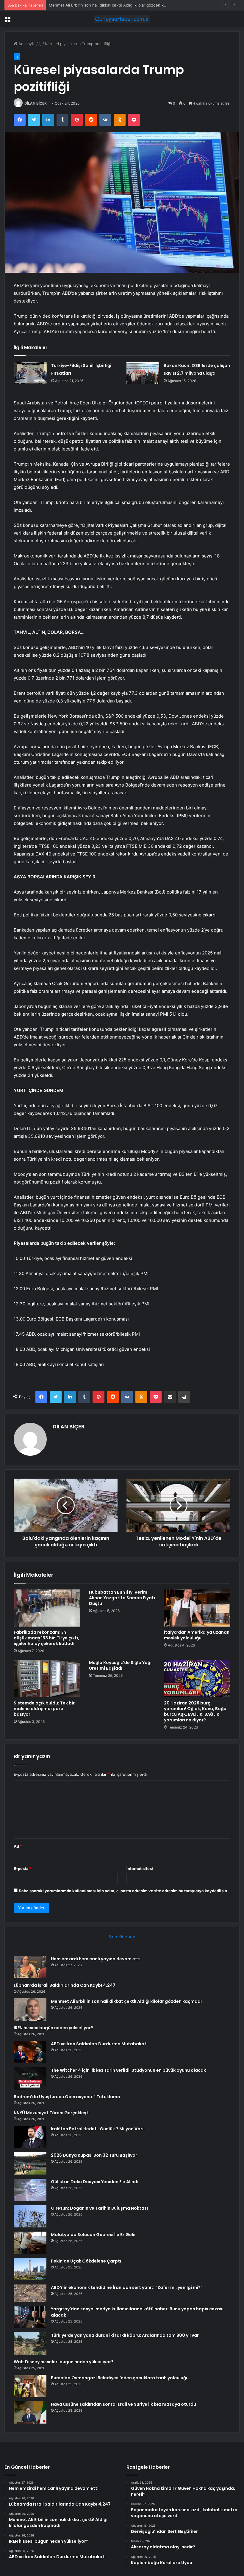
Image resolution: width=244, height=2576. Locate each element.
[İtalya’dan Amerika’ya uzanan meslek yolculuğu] (197, 1608)
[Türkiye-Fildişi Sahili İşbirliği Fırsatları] (30, 373)
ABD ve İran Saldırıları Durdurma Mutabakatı (99, 2044)
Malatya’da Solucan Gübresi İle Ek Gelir (93, 2235)
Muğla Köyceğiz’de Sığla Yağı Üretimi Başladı (120, 1665)
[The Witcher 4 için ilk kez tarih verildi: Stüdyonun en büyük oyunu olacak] (30, 2078)
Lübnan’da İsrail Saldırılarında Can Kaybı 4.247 (65, 1985)
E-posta (23, 1868)
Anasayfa (26, 44)
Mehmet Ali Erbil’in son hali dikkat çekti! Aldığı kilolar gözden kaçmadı (113, 5)
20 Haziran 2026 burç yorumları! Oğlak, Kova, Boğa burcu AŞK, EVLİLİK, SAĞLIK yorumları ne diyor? (195, 1711)
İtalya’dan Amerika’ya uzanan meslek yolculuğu (197, 1635)
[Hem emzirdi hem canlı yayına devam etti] (30, 1967)
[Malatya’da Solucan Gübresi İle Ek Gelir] (30, 2243)
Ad (18, 1846)
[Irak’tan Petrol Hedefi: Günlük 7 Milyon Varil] (30, 2137)
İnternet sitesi (140, 1868)
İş (40, 44)
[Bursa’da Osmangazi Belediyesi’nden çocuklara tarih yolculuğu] (30, 2386)
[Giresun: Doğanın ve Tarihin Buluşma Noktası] (30, 2216)
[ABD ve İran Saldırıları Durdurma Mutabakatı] (30, 2052)
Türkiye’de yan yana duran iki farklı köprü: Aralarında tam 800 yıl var (125, 2335)
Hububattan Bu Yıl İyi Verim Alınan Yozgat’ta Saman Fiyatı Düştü (122, 1598)
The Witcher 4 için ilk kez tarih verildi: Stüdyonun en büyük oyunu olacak (128, 2070)
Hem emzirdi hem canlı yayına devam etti (96, 1959)
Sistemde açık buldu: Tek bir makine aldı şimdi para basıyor (44, 1709)
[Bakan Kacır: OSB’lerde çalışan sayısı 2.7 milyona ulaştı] (143, 373)
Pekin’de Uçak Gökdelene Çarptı (86, 2261)
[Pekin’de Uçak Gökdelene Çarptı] (30, 2269)
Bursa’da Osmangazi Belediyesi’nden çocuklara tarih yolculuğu (120, 2378)
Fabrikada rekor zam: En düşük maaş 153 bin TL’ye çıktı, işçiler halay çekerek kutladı (46, 1638)
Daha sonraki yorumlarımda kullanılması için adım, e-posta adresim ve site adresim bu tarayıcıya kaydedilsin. (123, 1891)
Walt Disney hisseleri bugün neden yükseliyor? (64, 2362)
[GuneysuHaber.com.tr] (122, 19)
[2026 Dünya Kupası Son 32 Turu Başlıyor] (30, 2163)
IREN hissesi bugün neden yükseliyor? (53, 2028)
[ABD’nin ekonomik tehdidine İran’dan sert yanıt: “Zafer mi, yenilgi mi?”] (30, 2293)
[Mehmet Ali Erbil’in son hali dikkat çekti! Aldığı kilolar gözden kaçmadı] (30, 2009)
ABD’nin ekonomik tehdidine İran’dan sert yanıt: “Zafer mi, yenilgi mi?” (127, 2287)
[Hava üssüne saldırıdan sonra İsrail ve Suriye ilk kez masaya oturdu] (30, 2412)
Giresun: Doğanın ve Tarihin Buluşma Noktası (99, 2208)
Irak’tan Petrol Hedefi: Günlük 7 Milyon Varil (98, 2129)
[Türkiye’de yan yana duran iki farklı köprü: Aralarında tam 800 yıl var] (30, 2343)
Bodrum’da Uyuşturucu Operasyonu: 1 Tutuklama (67, 2097)
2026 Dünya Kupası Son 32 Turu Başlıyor (94, 2155)
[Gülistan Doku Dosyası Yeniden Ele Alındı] (30, 2190)
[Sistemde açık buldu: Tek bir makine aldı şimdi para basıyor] (47, 1679)
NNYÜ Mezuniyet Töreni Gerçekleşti (52, 2113)
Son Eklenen (122, 1937)
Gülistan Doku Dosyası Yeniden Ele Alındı (95, 2182)
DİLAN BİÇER (36, 103)
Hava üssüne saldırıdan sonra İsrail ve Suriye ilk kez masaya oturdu (123, 2404)
